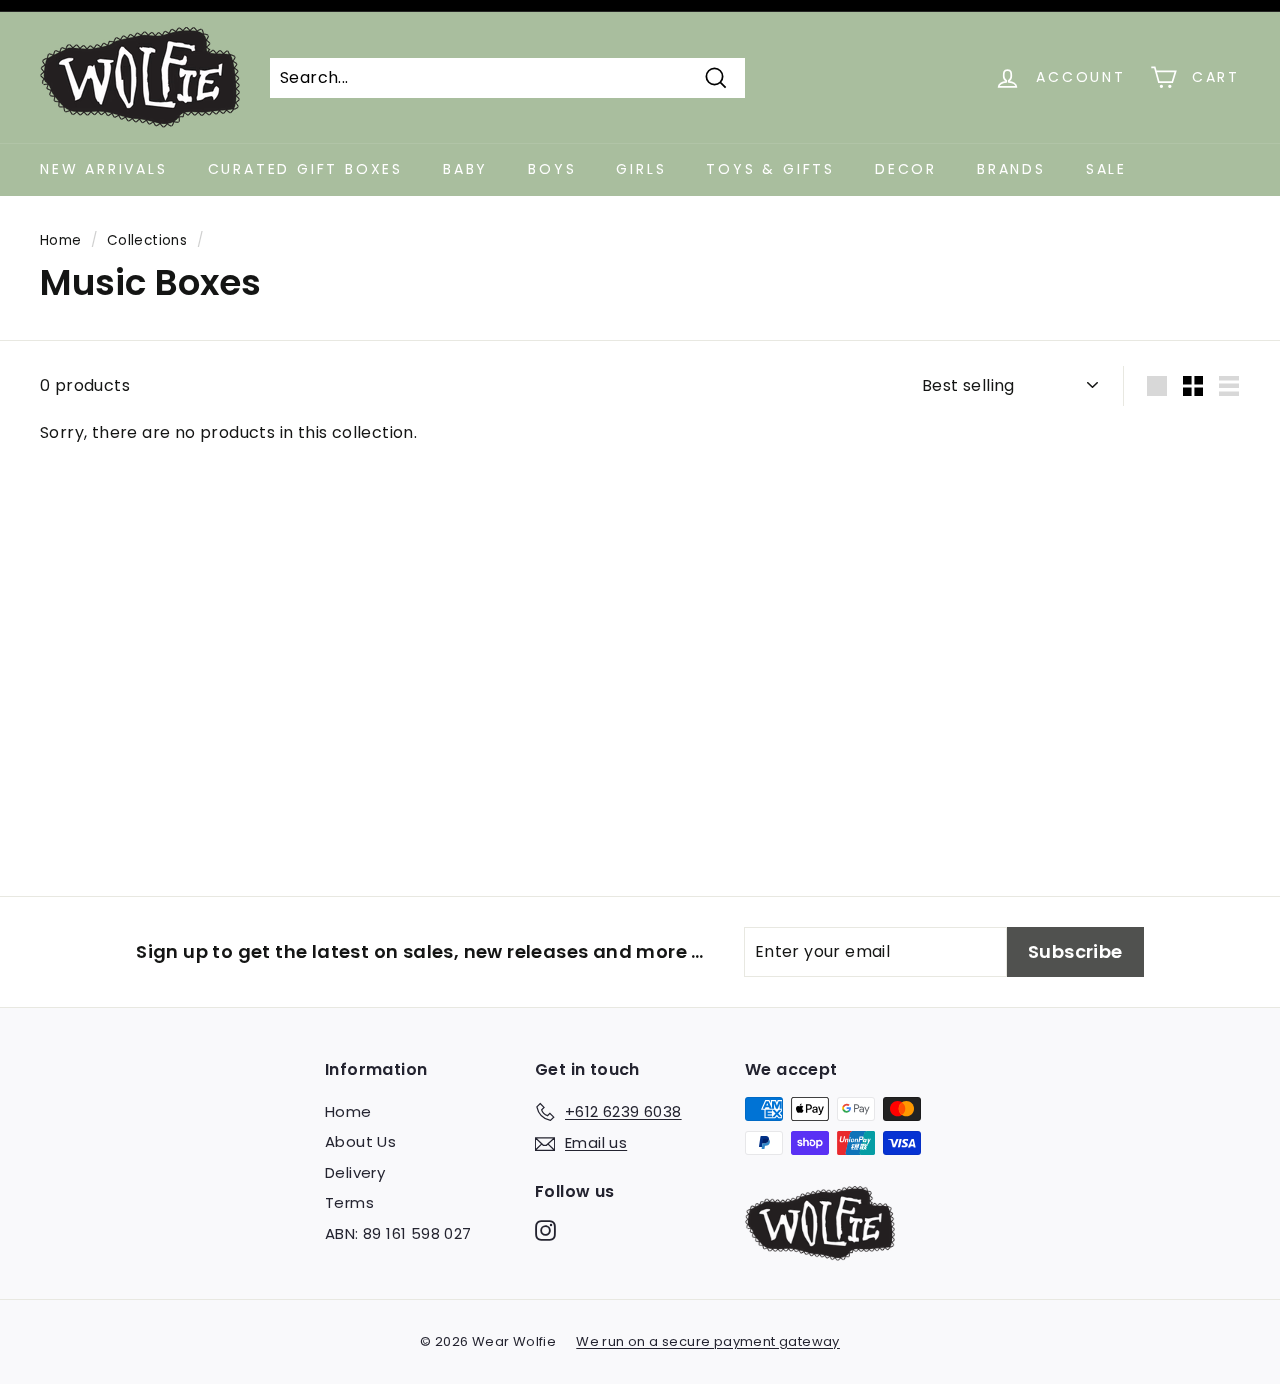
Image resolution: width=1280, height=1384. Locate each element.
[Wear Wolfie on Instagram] (545, 1230)
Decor (906, 169)
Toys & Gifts (770, 169)
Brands (1011, 169)
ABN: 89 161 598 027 (398, 1233)
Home (61, 240)
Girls (641, 169)
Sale (1106, 169)
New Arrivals (104, 169)
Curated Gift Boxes (305, 169)
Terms (349, 1202)
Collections (147, 240)
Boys (552, 169)
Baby (465, 169)
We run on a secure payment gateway (708, 1341)
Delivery (355, 1172)
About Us (360, 1141)
